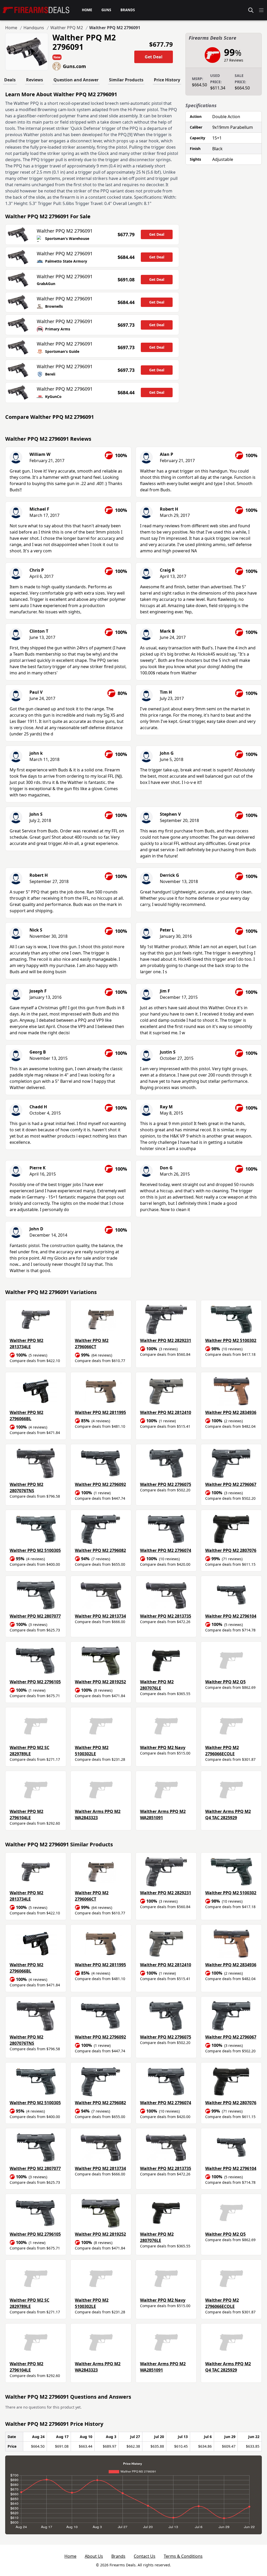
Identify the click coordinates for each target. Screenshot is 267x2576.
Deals (10, 80)
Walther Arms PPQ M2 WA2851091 (163, 1815)
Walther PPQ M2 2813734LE (26, 1344)
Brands (118, 2556)
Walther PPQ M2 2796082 (100, 1550)
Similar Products (126, 80)
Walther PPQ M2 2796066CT (92, 1344)
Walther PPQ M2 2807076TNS (26, 1487)
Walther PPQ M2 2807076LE (157, 1685)
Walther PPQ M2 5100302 (231, 1340)
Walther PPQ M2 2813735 (166, 1616)
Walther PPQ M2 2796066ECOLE (222, 1751)
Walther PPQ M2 (67, 28)
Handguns (34, 28)
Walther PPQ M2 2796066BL (26, 1416)
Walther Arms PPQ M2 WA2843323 (98, 1815)
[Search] (251, 10)
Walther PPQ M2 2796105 (35, 1682)
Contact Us (145, 2556)
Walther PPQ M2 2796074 (166, 1550)
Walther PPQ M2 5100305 (35, 1550)
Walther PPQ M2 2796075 (166, 1484)
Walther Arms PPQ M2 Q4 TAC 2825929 (228, 1815)
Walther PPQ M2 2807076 (231, 1550)
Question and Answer (76, 80)
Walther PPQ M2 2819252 (100, 1682)
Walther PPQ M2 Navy (163, 1747)
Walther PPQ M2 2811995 (100, 1412)
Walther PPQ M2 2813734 (100, 1616)
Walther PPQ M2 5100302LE (92, 1751)
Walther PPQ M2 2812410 (166, 1412)
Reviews (35, 80)
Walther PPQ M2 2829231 (166, 1340)
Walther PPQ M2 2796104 (231, 1616)
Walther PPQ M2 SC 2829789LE (29, 1751)
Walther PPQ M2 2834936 (231, 1412)
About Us (94, 2556)
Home (11, 28)
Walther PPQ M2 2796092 (100, 1484)
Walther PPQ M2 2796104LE (26, 1815)
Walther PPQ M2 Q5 (225, 1682)
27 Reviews (234, 60)
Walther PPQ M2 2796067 (231, 1484)
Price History (167, 80)
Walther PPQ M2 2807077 (35, 1616)
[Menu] (261, 10)
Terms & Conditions (183, 2556)
